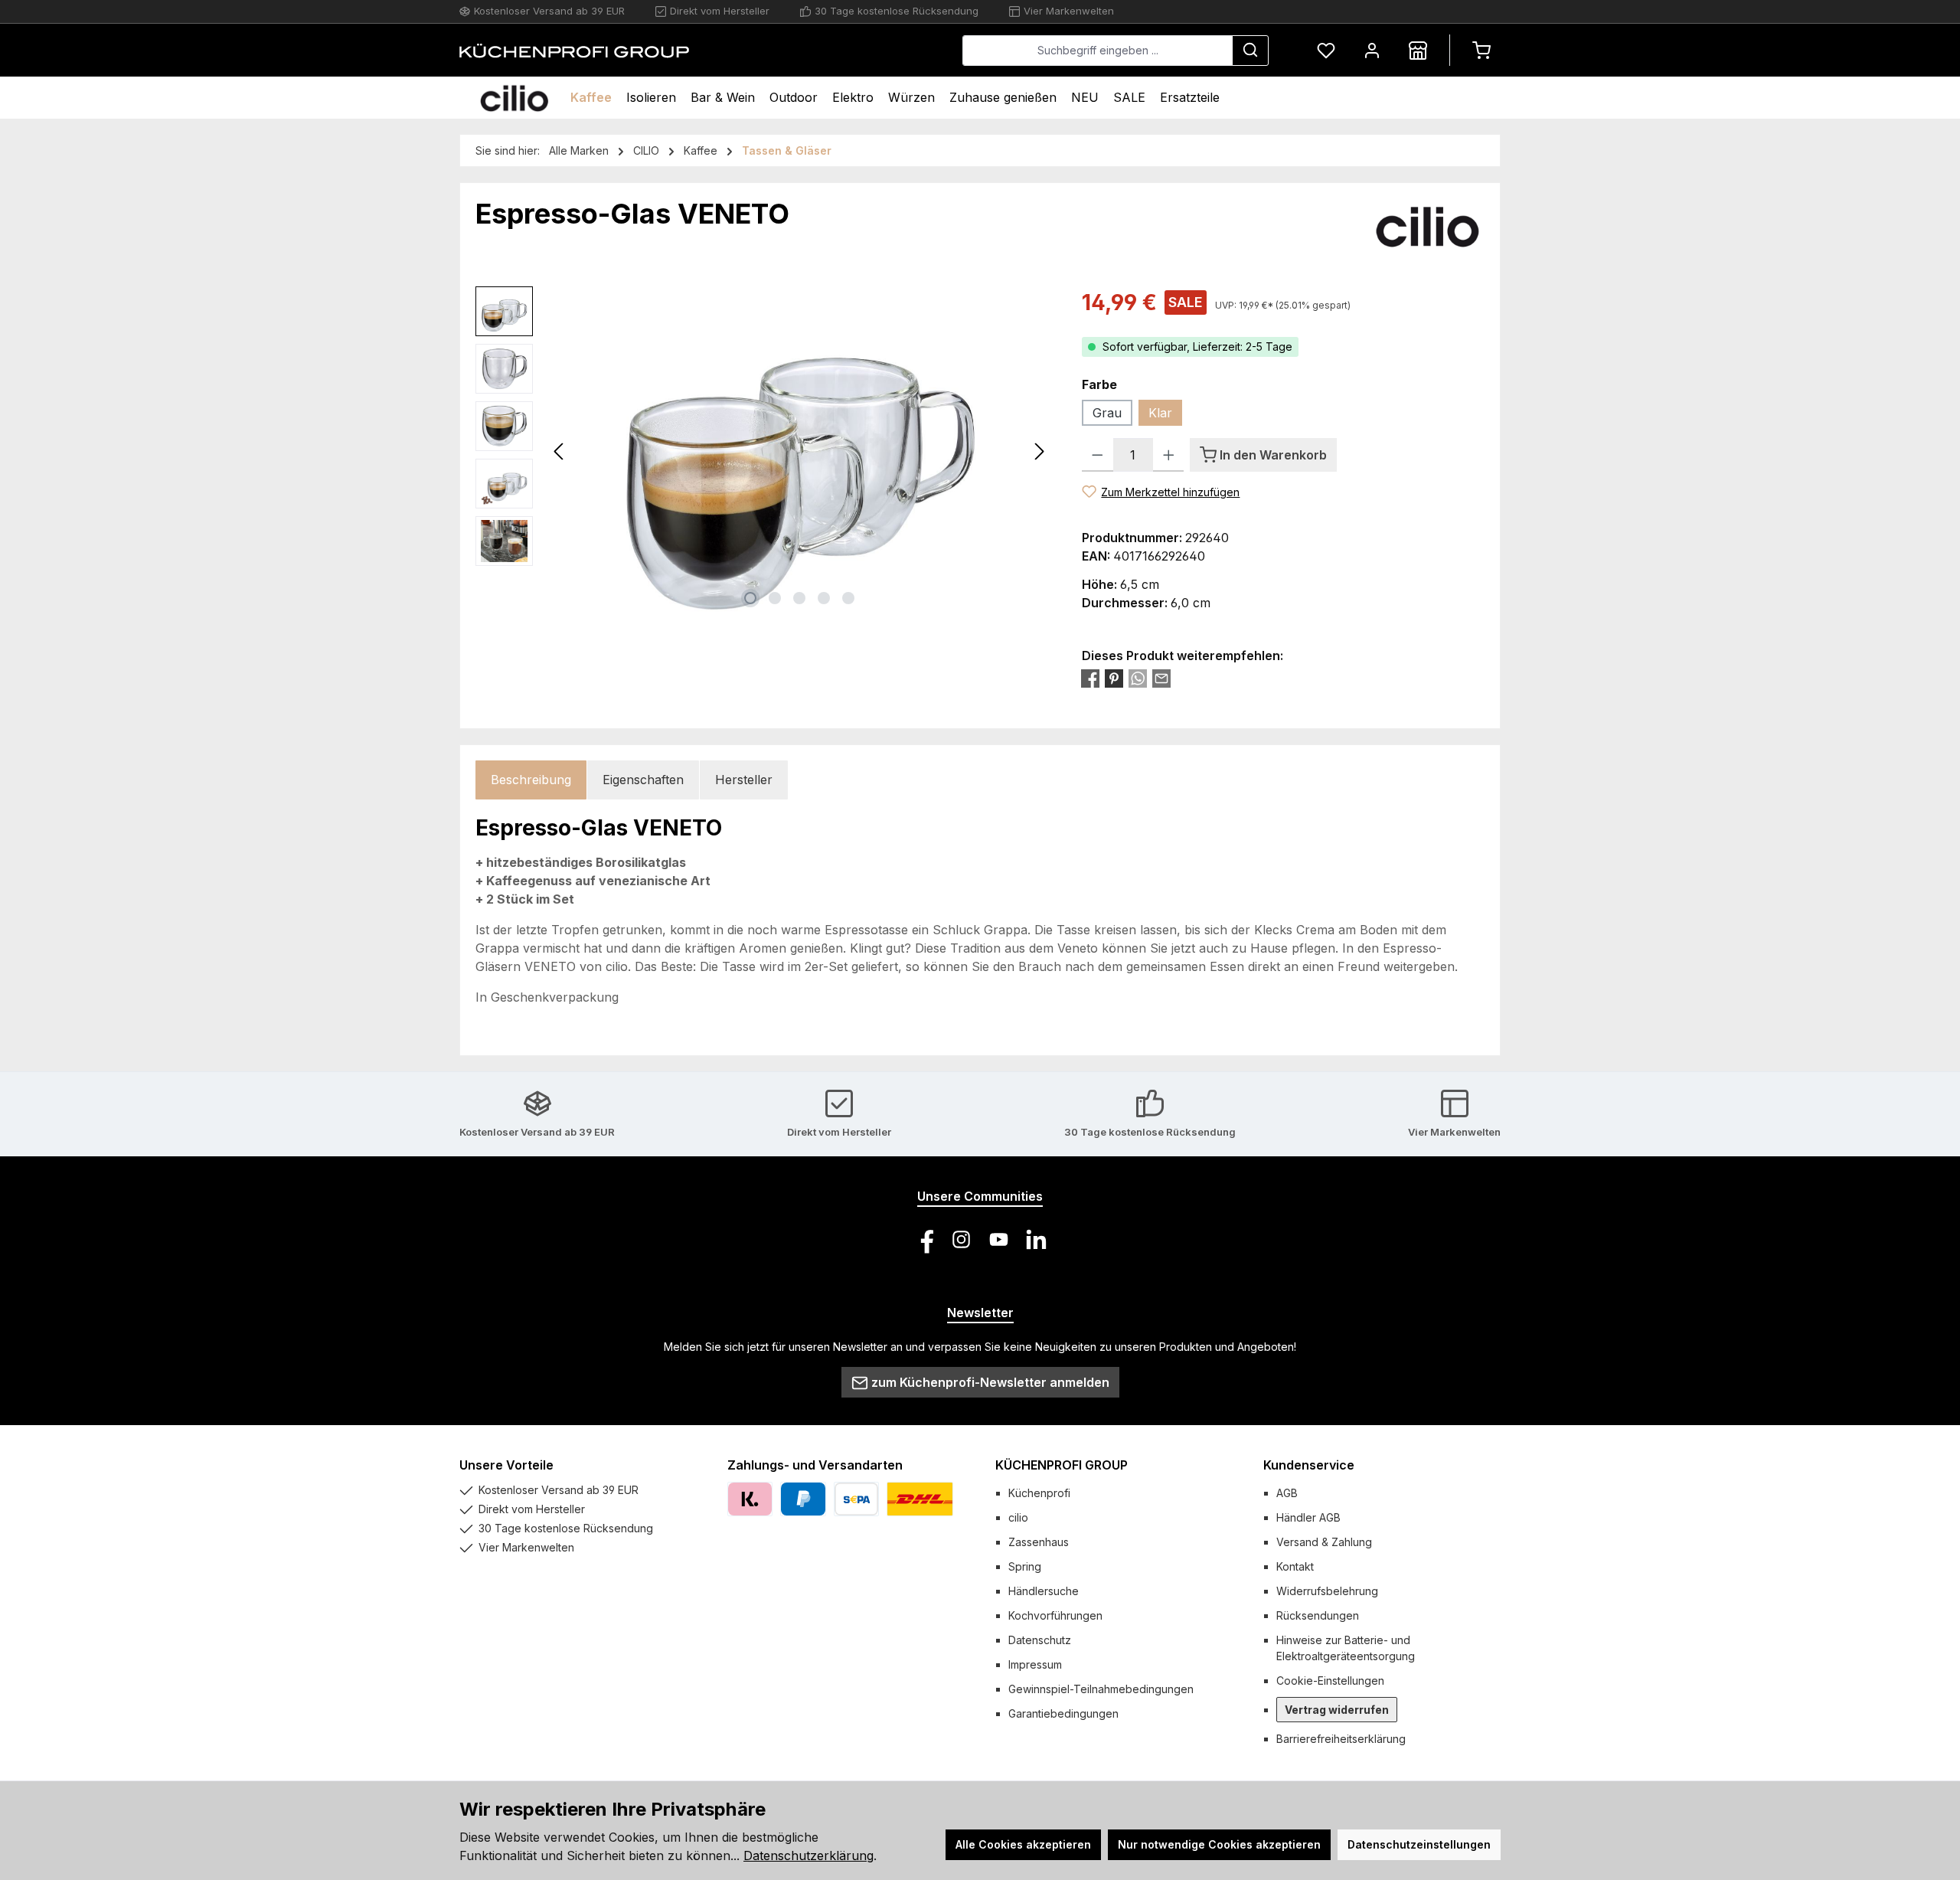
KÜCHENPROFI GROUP (1062, 1465)
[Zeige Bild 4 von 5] (824, 598)
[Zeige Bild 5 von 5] (848, 598)
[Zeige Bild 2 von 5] (775, 598)
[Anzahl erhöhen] (1169, 455)
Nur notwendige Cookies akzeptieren (1219, 1844)
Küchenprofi (1039, 1493)
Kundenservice (1309, 1465)
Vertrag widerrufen (1337, 1710)
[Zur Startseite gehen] (574, 51)
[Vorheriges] (560, 451)
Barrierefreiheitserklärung (1341, 1739)
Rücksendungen (1318, 1615)
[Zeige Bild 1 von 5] (750, 598)
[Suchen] (1250, 51)
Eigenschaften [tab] (643, 780)
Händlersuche (1044, 1591)
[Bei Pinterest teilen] (1114, 678)
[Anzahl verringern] (1098, 455)
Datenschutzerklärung (808, 1855)
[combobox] (1098, 51)
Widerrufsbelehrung (1327, 1591)
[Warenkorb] (1481, 50)
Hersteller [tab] (744, 780)
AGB (1287, 1493)
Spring (1025, 1566)
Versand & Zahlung (1324, 1542)
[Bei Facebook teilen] (1090, 678)
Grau (1107, 413)
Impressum (1035, 1664)
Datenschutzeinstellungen (1419, 1844)
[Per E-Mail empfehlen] (1161, 678)
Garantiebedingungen (1063, 1713)
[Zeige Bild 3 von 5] (799, 598)
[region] (763, 451)
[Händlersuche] (1418, 50)
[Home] (514, 98)
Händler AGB (1308, 1517)
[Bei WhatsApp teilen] (1138, 678)
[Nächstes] (1039, 451)
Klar (1160, 413)
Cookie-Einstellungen (1330, 1681)
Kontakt (1295, 1566)
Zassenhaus (1039, 1542)
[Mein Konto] (1372, 50)
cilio (1018, 1517)
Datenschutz (1040, 1640)
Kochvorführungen (1055, 1615)
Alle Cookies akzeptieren (1023, 1844)
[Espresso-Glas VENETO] (800, 451)
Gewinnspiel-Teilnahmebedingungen (1101, 1689)
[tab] (531, 780)
